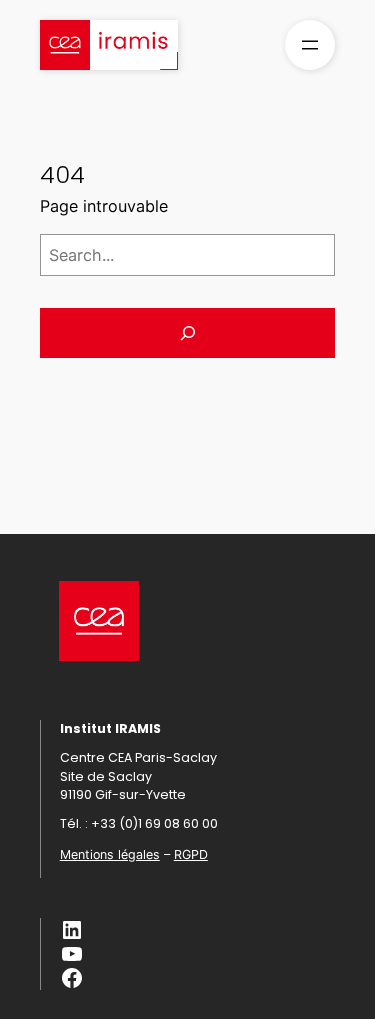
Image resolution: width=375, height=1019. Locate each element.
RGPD (191, 854)
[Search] (187, 333)
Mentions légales (110, 854)
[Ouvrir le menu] (310, 45)
